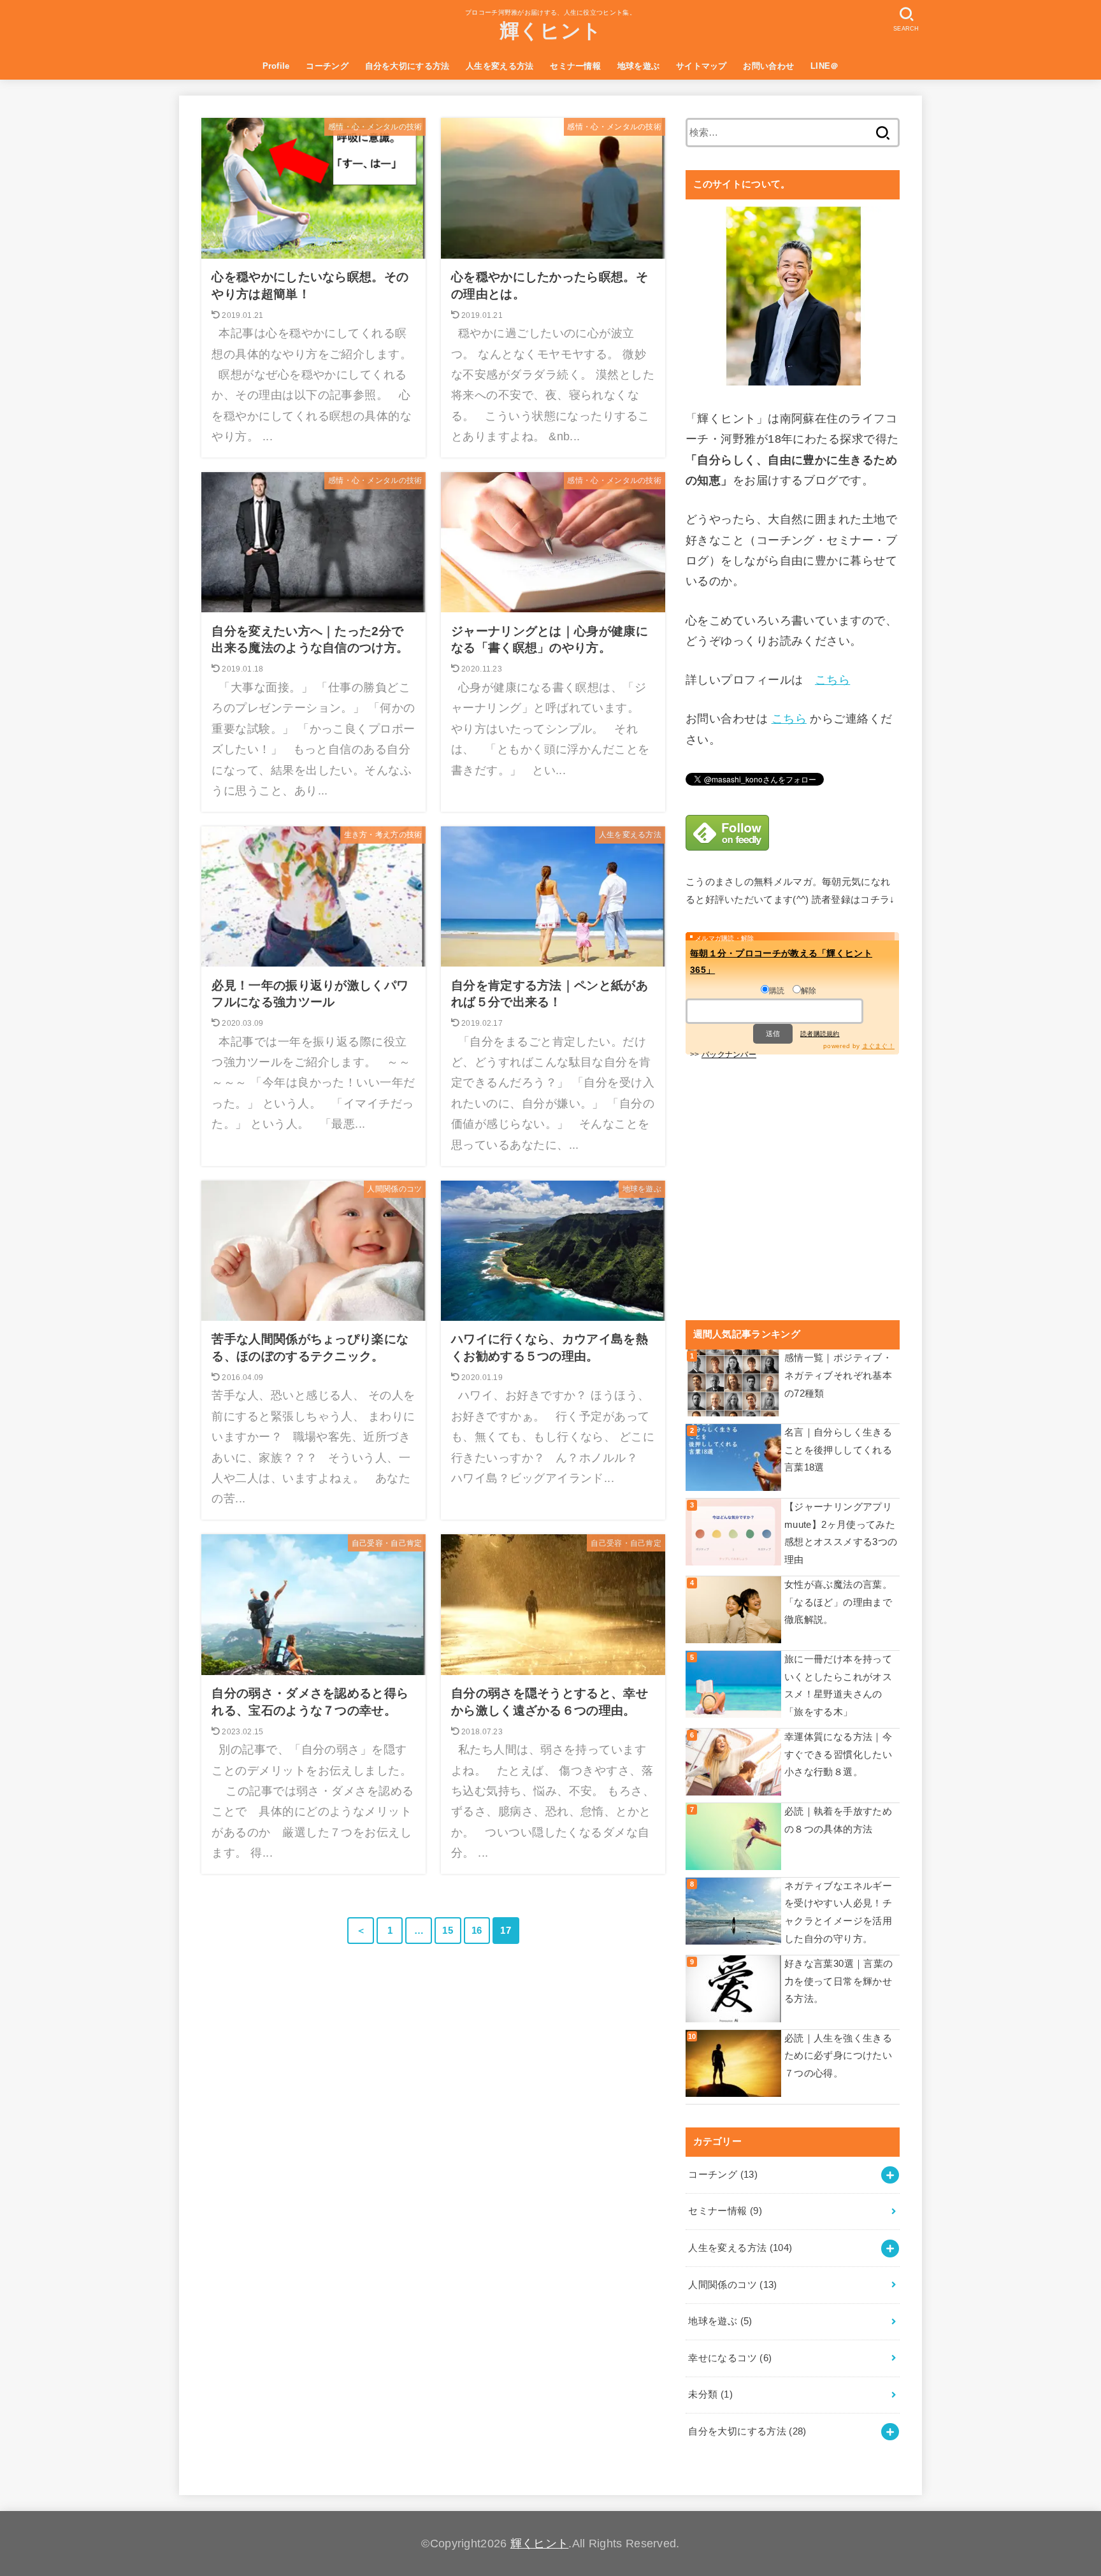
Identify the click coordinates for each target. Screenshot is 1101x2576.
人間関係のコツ (732, 2285)
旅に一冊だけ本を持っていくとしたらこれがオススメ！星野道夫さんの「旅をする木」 (838, 1686)
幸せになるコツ (730, 2358)
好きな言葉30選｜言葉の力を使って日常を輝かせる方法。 (838, 1981)
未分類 (710, 2394)
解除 (809, 991)
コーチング (327, 66)
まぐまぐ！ (879, 1046)
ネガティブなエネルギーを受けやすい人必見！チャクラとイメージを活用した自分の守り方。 (838, 1912)
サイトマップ (702, 66)
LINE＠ (825, 66)
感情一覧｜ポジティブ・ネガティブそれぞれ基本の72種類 (838, 1375)
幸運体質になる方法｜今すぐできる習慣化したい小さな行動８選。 (838, 1754)
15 (448, 1931)
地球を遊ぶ (639, 66)
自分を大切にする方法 (407, 66)
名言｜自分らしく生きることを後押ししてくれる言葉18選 (838, 1450)
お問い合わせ (768, 66)
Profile (276, 66)
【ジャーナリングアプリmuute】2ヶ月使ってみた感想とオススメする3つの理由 (841, 1533)
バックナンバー (729, 1054)
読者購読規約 (820, 1034)
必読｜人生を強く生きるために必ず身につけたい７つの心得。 (838, 2056)
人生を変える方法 (500, 66)
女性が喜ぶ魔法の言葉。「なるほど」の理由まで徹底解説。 (838, 1602)
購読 (777, 991)
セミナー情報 (575, 66)
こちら (832, 680)
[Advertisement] (793, 1187)
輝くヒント (551, 31)
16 (477, 1931)
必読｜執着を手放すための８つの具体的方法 (838, 1820)
